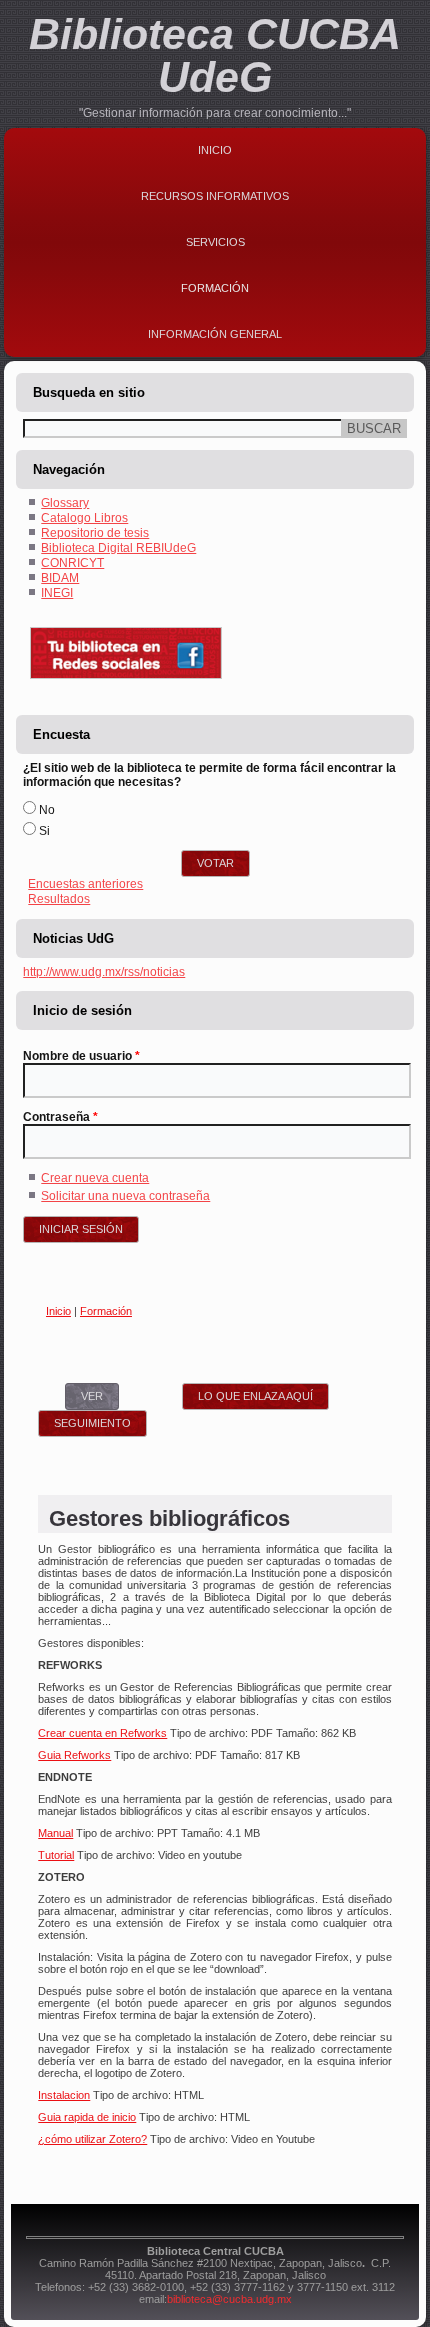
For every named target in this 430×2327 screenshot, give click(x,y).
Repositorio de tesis (95, 533)
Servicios (215, 242)
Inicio (215, 150)
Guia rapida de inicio (87, 2117)
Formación (215, 288)
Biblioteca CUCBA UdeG (215, 55)
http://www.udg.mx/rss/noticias (104, 972)
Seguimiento (92, 1423)
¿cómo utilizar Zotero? (92, 2139)
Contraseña (60, 1117)
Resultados (59, 899)
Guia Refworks (74, 1755)
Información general (215, 334)
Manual (55, 1833)
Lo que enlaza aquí (255, 1396)
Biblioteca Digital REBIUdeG (118, 548)
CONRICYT (72, 563)
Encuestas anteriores (85, 884)
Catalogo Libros (84, 518)
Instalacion (64, 2095)
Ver (100, 1396)
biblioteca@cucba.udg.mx (229, 2299)
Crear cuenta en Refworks (102, 1733)
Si (44, 831)
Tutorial (56, 1855)
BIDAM (60, 578)
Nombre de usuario (81, 1056)
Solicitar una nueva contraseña (125, 1196)
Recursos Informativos (215, 196)
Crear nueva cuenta (95, 1178)
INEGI (57, 593)
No (47, 810)
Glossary (65, 503)
